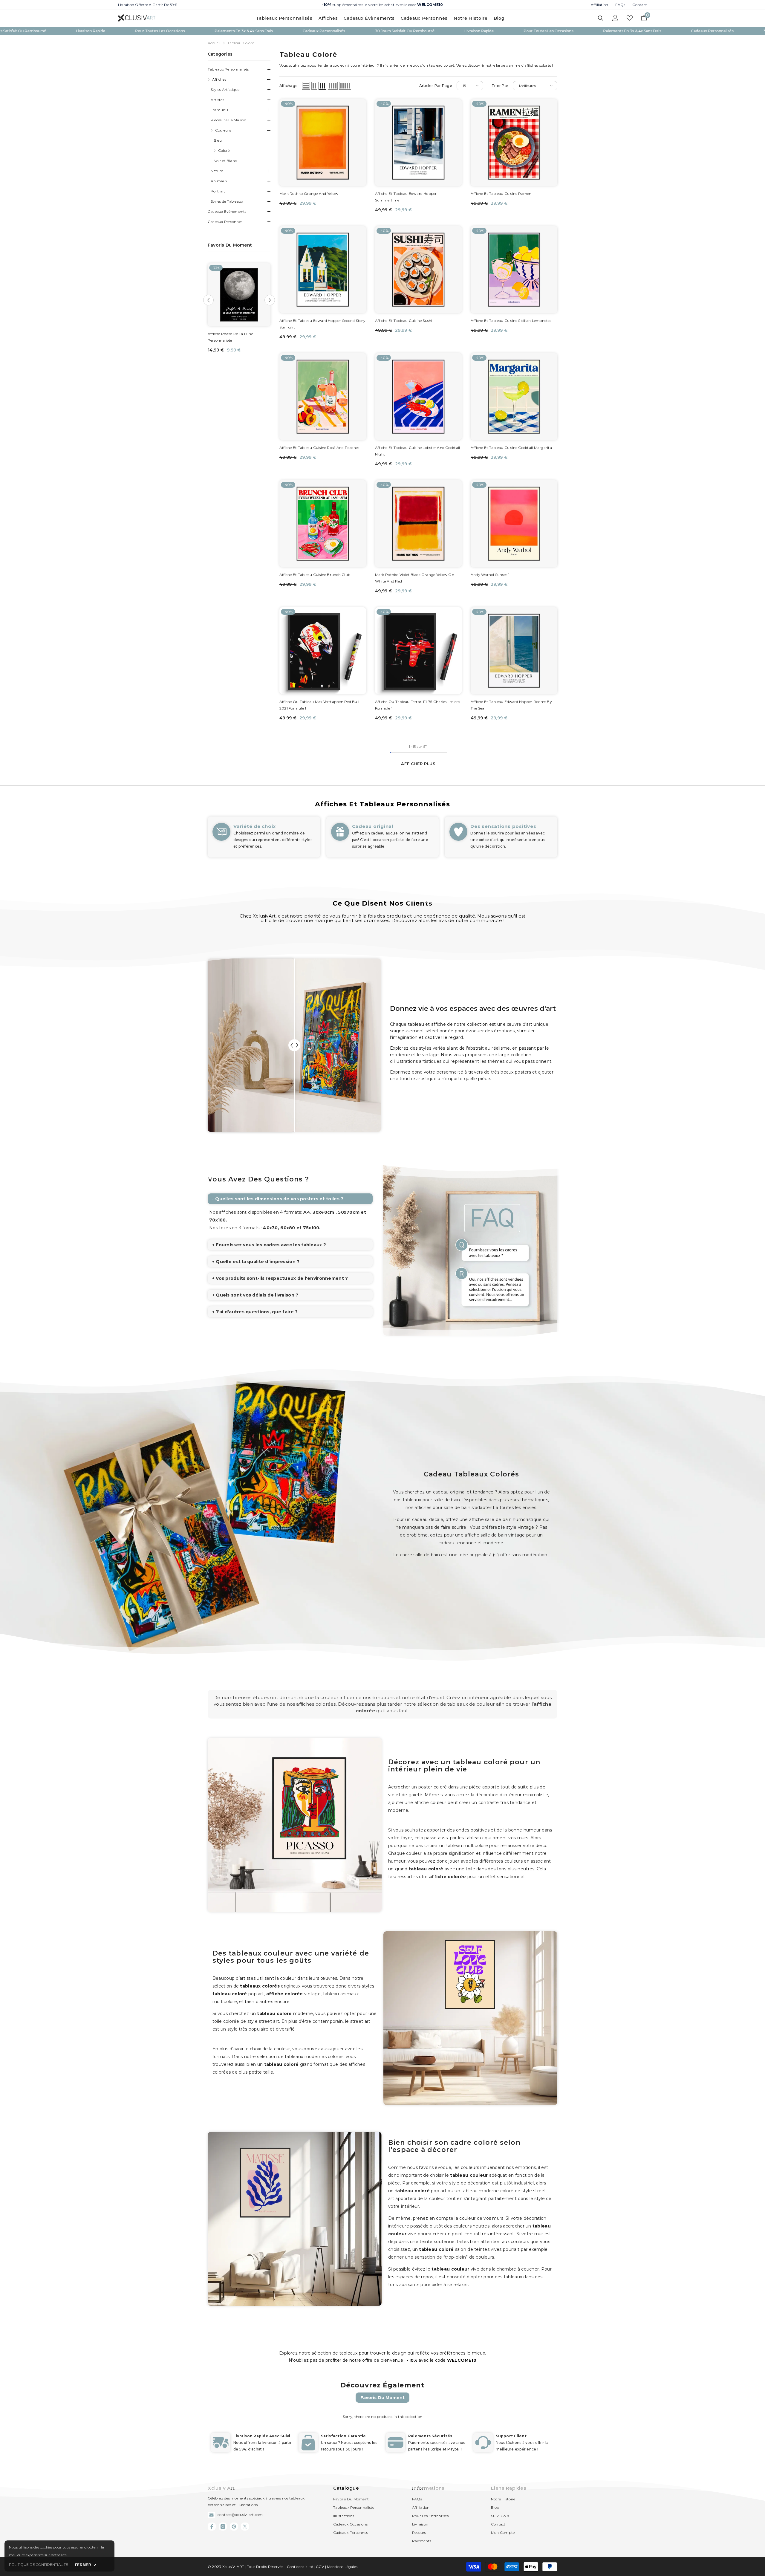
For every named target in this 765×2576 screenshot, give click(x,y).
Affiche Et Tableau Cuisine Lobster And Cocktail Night (417, 451)
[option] (239, 309)
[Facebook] (212, 2527)
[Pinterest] (234, 2527)
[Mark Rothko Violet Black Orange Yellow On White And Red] (418, 524)
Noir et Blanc (225, 161)
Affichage (289, 86)
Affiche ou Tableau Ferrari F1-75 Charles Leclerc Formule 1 (417, 705)
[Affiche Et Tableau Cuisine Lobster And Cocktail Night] (418, 397)
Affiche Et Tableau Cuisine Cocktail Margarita (511, 448)
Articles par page (436, 86)
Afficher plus (418, 764)
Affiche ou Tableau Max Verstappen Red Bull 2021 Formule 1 (319, 705)
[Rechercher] (601, 18)
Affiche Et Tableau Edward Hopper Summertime (406, 197)
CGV (320, 2567)
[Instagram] (223, 2527)
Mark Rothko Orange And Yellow (309, 194)
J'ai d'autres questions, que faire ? (257, 1312)
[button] (239, 80)
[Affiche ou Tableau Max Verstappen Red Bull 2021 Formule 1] (323, 651)
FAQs (620, 5)
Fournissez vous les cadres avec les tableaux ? (271, 1245)
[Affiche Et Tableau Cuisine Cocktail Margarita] (514, 397)
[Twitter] (245, 2527)
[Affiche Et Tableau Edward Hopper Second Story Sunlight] (323, 270)
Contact (640, 5)
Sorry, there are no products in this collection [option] (382, 2417)
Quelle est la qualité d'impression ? (258, 1262)
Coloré (224, 150)
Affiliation (600, 5)
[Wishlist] (630, 18)
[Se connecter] (615, 18)
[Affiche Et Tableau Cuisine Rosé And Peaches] (323, 397)
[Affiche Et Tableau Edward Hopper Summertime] (418, 143)
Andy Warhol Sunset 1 (490, 575)
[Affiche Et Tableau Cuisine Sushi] (418, 270)
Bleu (218, 140)
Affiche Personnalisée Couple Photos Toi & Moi (233, 337)
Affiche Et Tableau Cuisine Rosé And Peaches (319, 448)
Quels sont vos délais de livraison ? (257, 1295)
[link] (264, 837)
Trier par (500, 86)
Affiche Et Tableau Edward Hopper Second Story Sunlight (322, 324)
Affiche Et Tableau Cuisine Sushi (404, 321)
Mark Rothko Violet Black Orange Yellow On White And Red (415, 578)
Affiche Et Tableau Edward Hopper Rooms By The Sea (511, 705)
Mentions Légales (342, 2567)
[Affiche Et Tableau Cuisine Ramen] (514, 143)
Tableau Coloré (241, 43)
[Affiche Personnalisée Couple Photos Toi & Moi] (239, 295)
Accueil (214, 43)
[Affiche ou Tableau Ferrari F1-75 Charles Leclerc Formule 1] (418, 651)
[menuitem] (239, 69)
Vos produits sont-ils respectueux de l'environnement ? (282, 1278)
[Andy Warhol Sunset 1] (514, 524)
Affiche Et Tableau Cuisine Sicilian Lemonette (511, 321)
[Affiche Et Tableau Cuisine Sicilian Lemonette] (514, 270)
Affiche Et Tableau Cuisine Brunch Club (315, 575)
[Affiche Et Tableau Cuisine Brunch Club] (323, 524)
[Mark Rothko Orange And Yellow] (323, 143)
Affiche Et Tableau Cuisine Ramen (501, 194)
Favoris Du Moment (382, 2398)
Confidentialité (300, 2567)
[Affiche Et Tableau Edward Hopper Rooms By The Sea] (514, 651)
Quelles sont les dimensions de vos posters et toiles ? (279, 1199)
